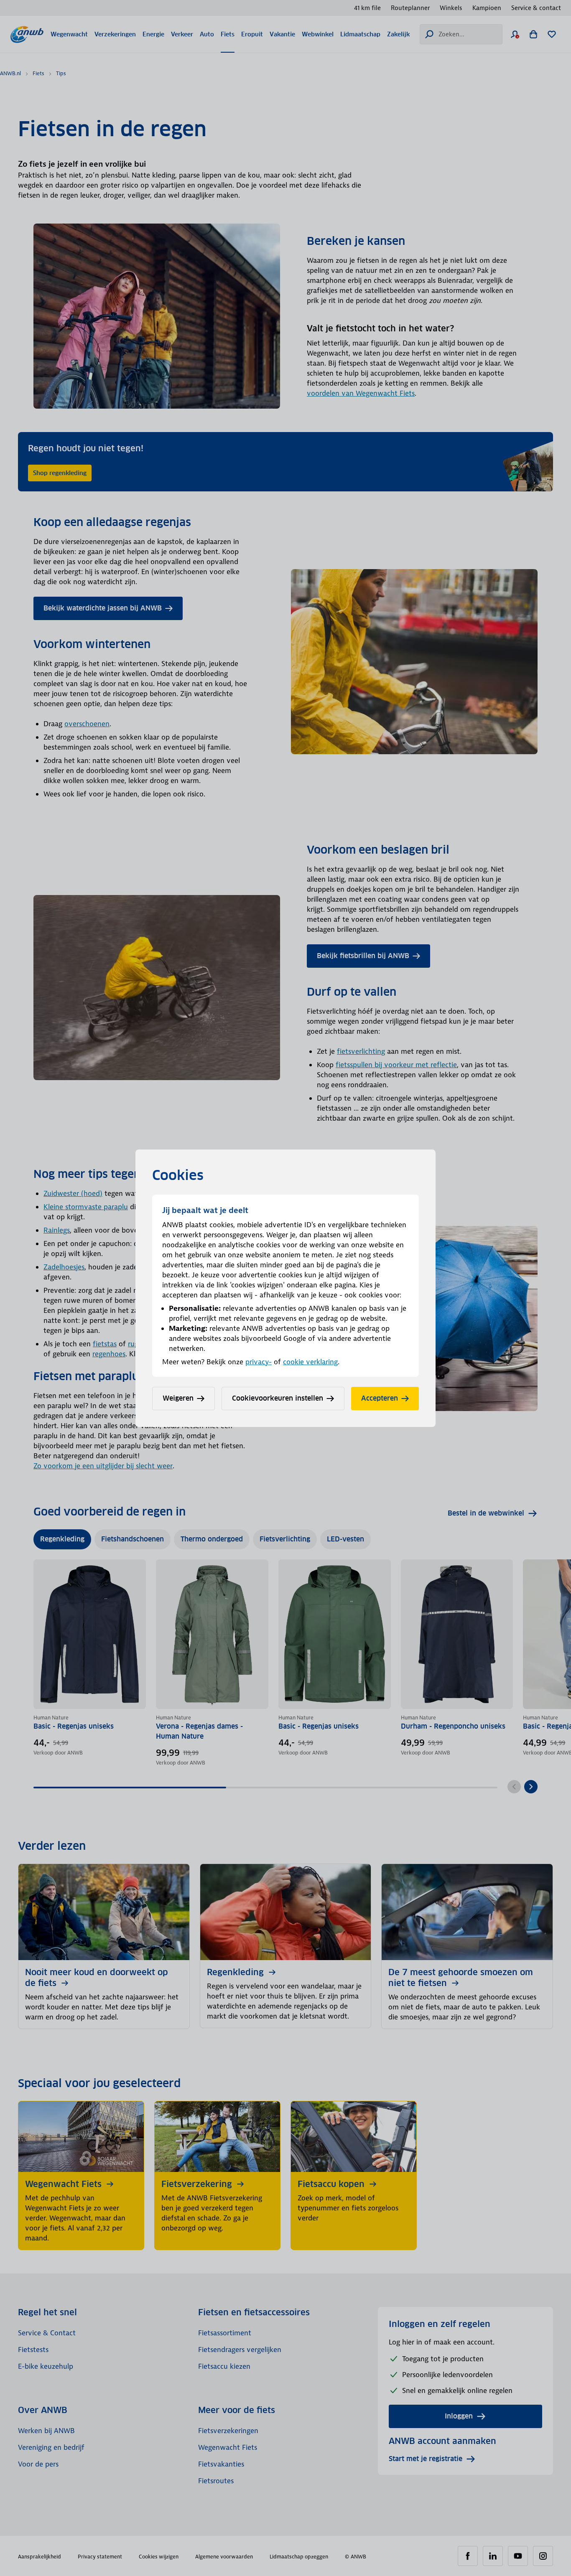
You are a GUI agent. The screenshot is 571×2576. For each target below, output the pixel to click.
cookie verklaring (310, 1362)
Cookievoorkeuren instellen (278, 1398)
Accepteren (380, 1398)
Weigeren (178, 1398)
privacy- (259, 1362)
